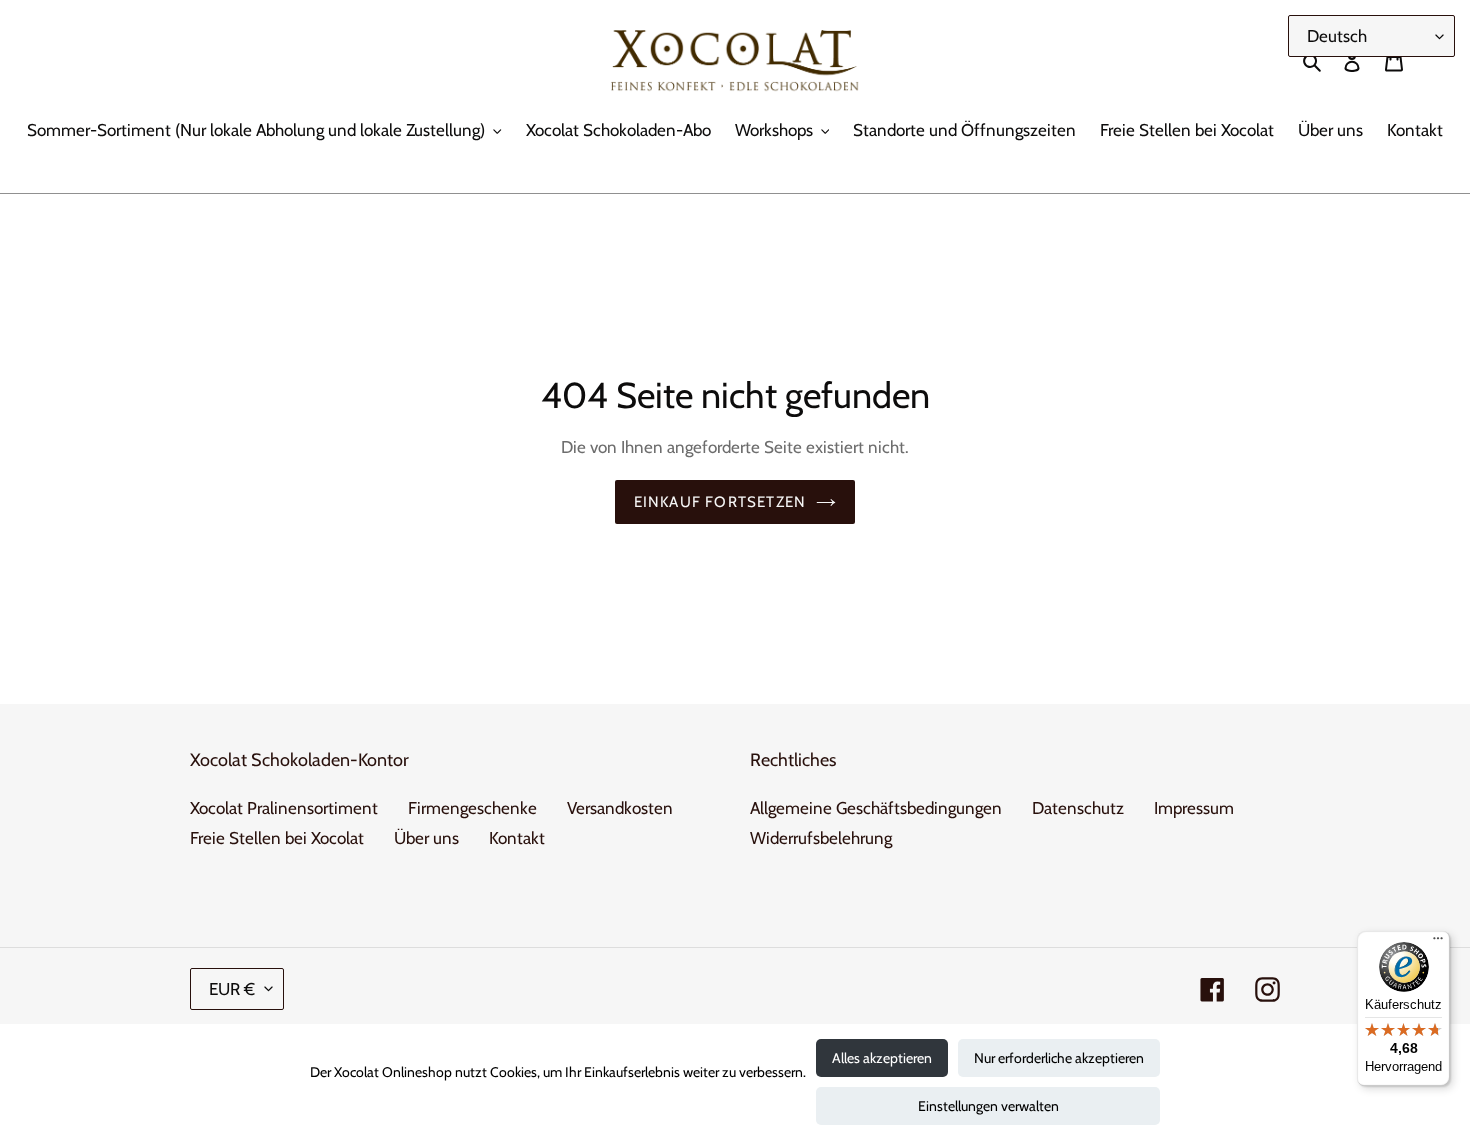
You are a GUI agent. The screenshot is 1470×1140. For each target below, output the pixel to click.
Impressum (1194, 808)
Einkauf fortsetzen (720, 502)
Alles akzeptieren (882, 1058)
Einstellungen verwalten (988, 1106)
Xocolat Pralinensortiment (284, 808)
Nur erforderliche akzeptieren (1059, 1058)
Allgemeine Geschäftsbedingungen (876, 808)
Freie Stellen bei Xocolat (277, 838)
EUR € (232, 989)
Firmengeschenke (472, 808)
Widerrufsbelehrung (821, 838)
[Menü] (1438, 943)
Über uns (426, 838)
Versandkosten (620, 808)
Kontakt (517, 838)
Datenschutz (1078, 808)
